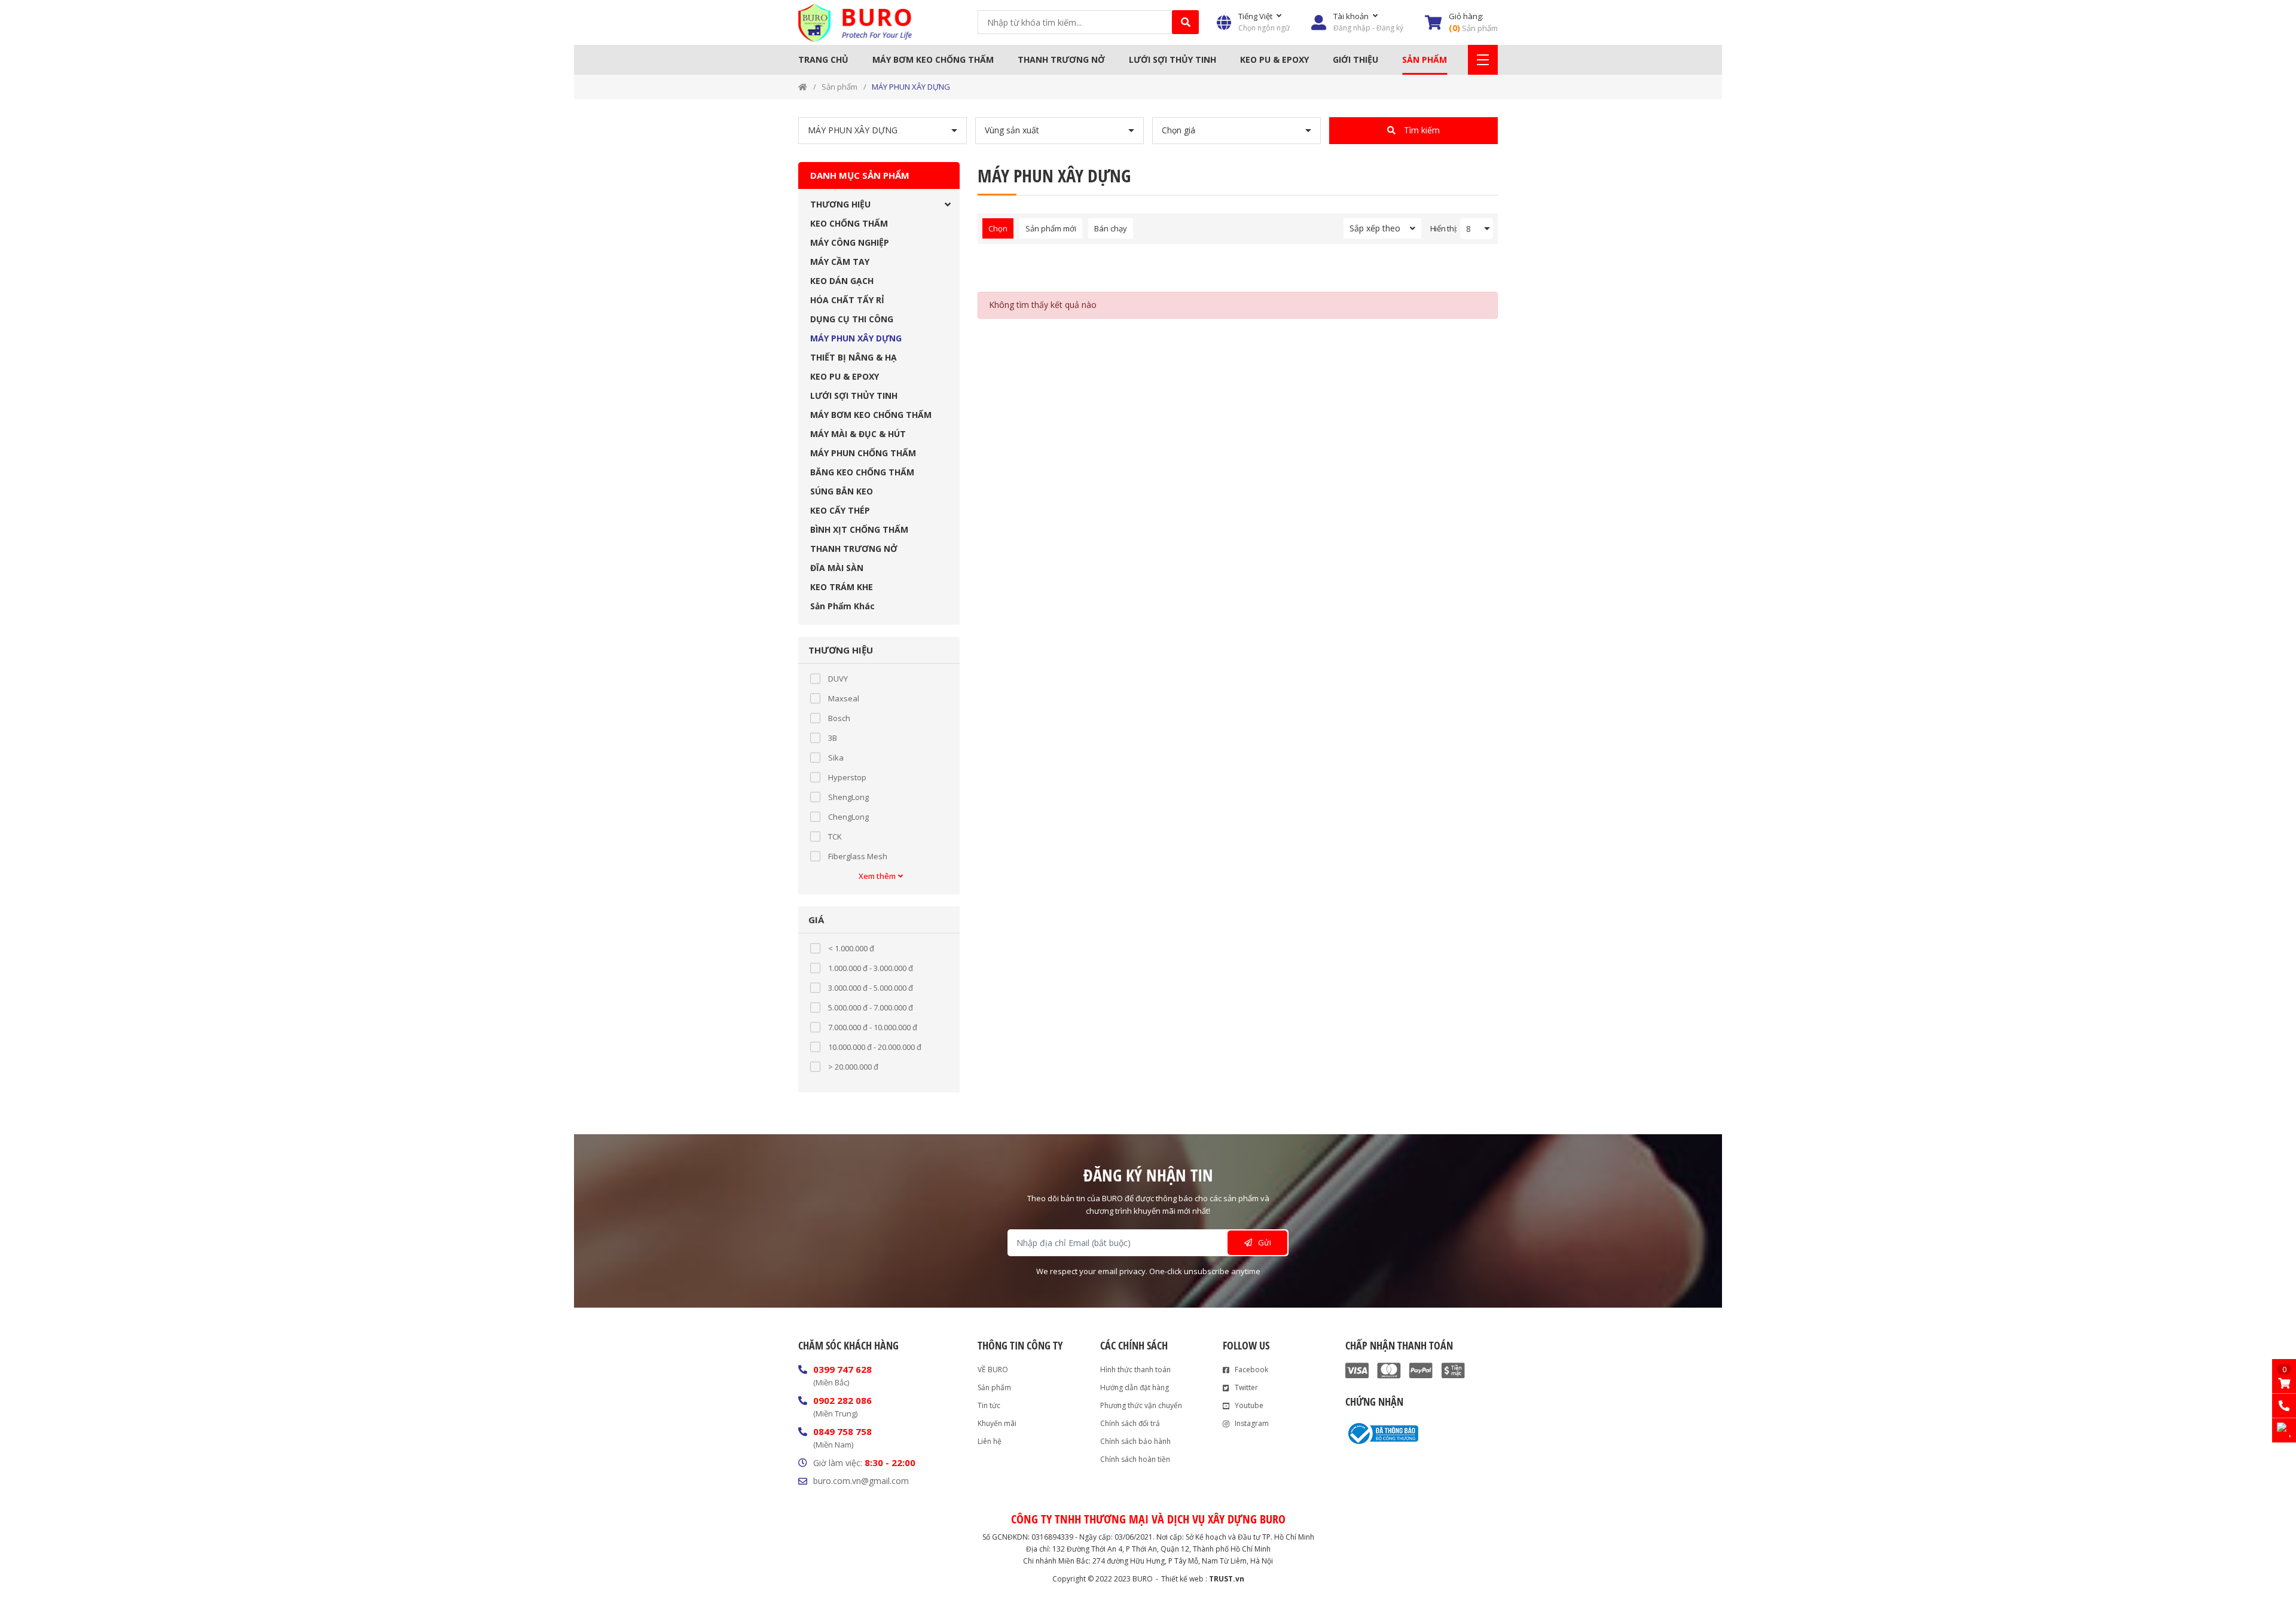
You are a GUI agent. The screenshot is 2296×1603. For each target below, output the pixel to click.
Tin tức (989, 1405)
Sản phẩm (839, 87)
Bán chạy (1111, 228)
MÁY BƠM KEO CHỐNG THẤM (933, 59)
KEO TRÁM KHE (842, 587)
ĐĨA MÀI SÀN (837, 568)
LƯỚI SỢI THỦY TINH (1173, 59)
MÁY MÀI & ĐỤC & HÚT (858, 434)
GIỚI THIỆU (1355, 59)
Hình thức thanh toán (1135, 1370)
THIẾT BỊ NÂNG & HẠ (854, 357)
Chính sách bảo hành (1135, 1441)
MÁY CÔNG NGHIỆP (850, 242)
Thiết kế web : (1184, 1579)
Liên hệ (990, 1441)
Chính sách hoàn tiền (1135, 1459)
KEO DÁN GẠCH (842, 281)
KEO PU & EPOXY (1274, 59)
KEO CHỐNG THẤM (849, 223)
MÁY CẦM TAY (840, 262)
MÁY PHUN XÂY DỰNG (911, 87)
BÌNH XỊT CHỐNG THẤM (859, 529)
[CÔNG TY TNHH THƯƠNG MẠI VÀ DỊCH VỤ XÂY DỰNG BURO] (855, 22)
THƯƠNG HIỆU (840, 204)
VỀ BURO (993, 1370)
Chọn (998, 228)
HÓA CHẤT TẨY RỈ (847, 300)
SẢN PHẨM (1425, 59)
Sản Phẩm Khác (842, 606)
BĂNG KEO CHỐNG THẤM (862, 472)
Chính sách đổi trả (1130, 1423)
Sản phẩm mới (1051, 228)
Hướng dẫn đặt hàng (1135, 1387)
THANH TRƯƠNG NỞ (1061, 59)
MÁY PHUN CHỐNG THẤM (863, 453)
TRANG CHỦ (823, 59)
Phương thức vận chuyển (1141, 1405)
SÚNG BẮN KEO (842, 491)
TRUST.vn (1227, 1579)
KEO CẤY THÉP (840, 510)
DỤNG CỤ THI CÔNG (852, 319)
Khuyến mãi (997, 1423)
